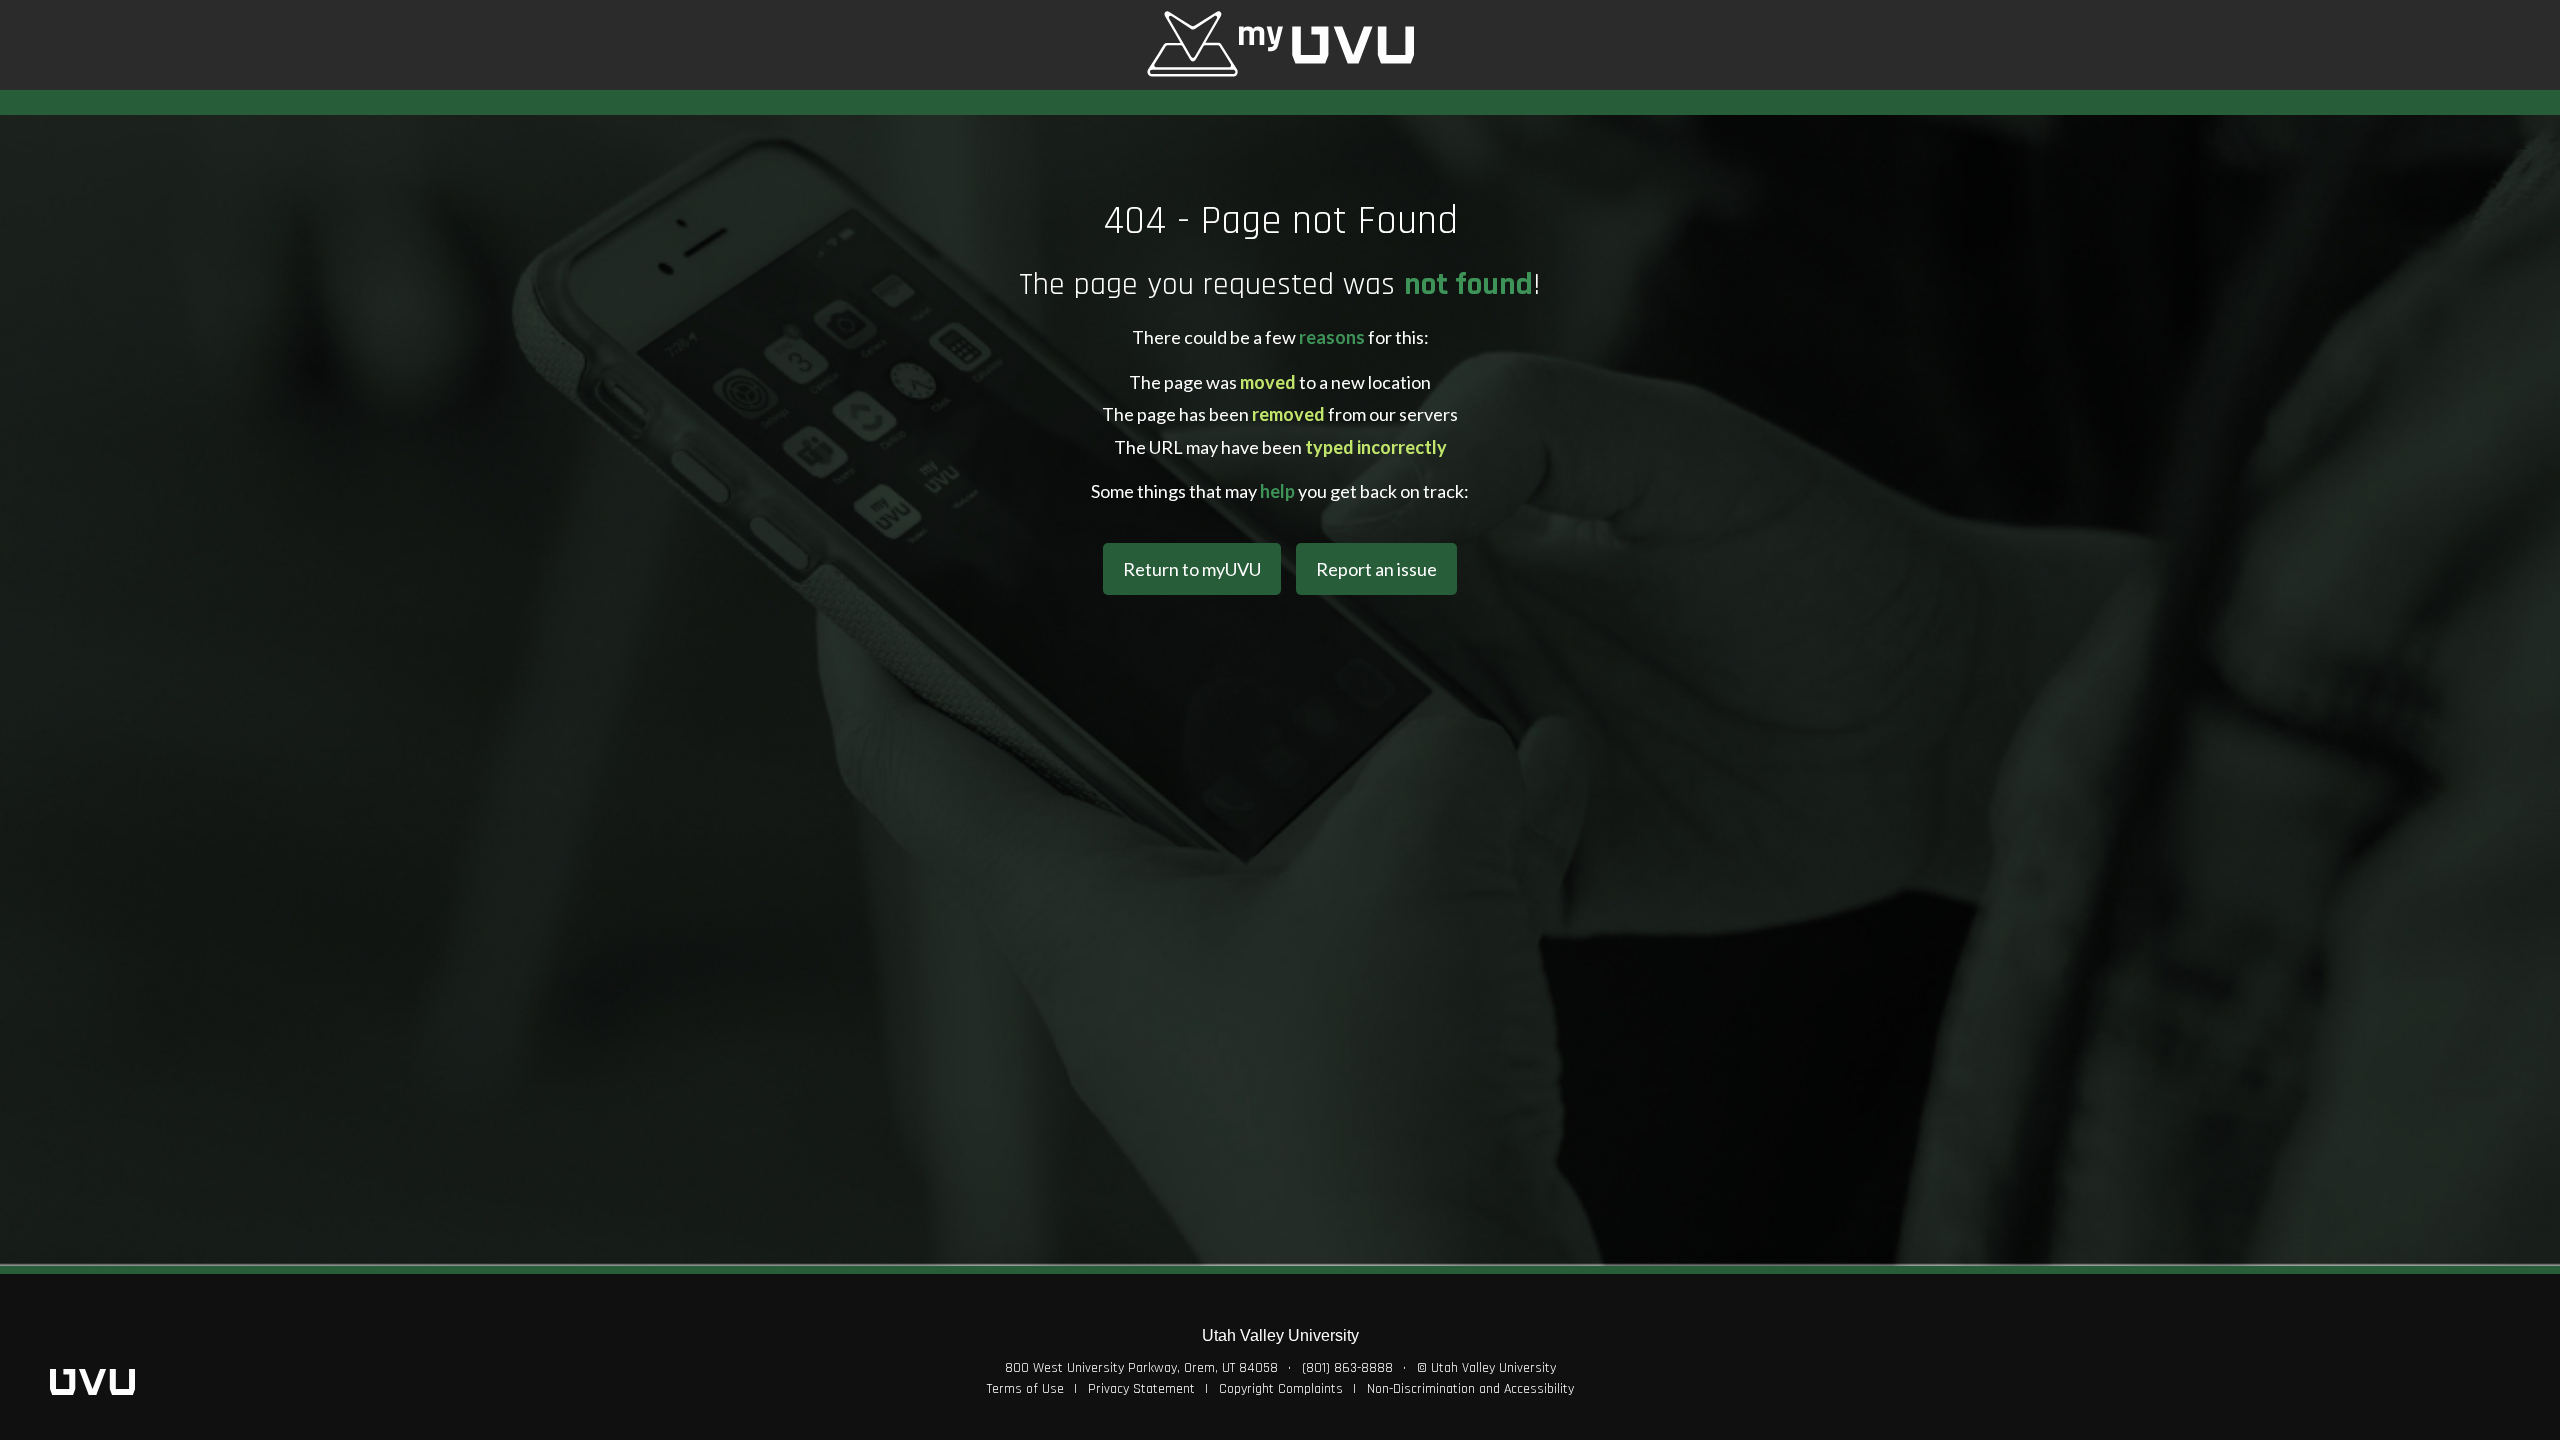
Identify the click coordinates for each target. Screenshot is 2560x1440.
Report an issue (1376, 569)
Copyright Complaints (1281, 1389)
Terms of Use (1025, 1389)
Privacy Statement (1141, 1389)
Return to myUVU (1192, 569)
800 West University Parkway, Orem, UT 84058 (1141, 1368)
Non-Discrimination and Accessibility (1470, 1389)
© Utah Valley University (1486, 1368)
